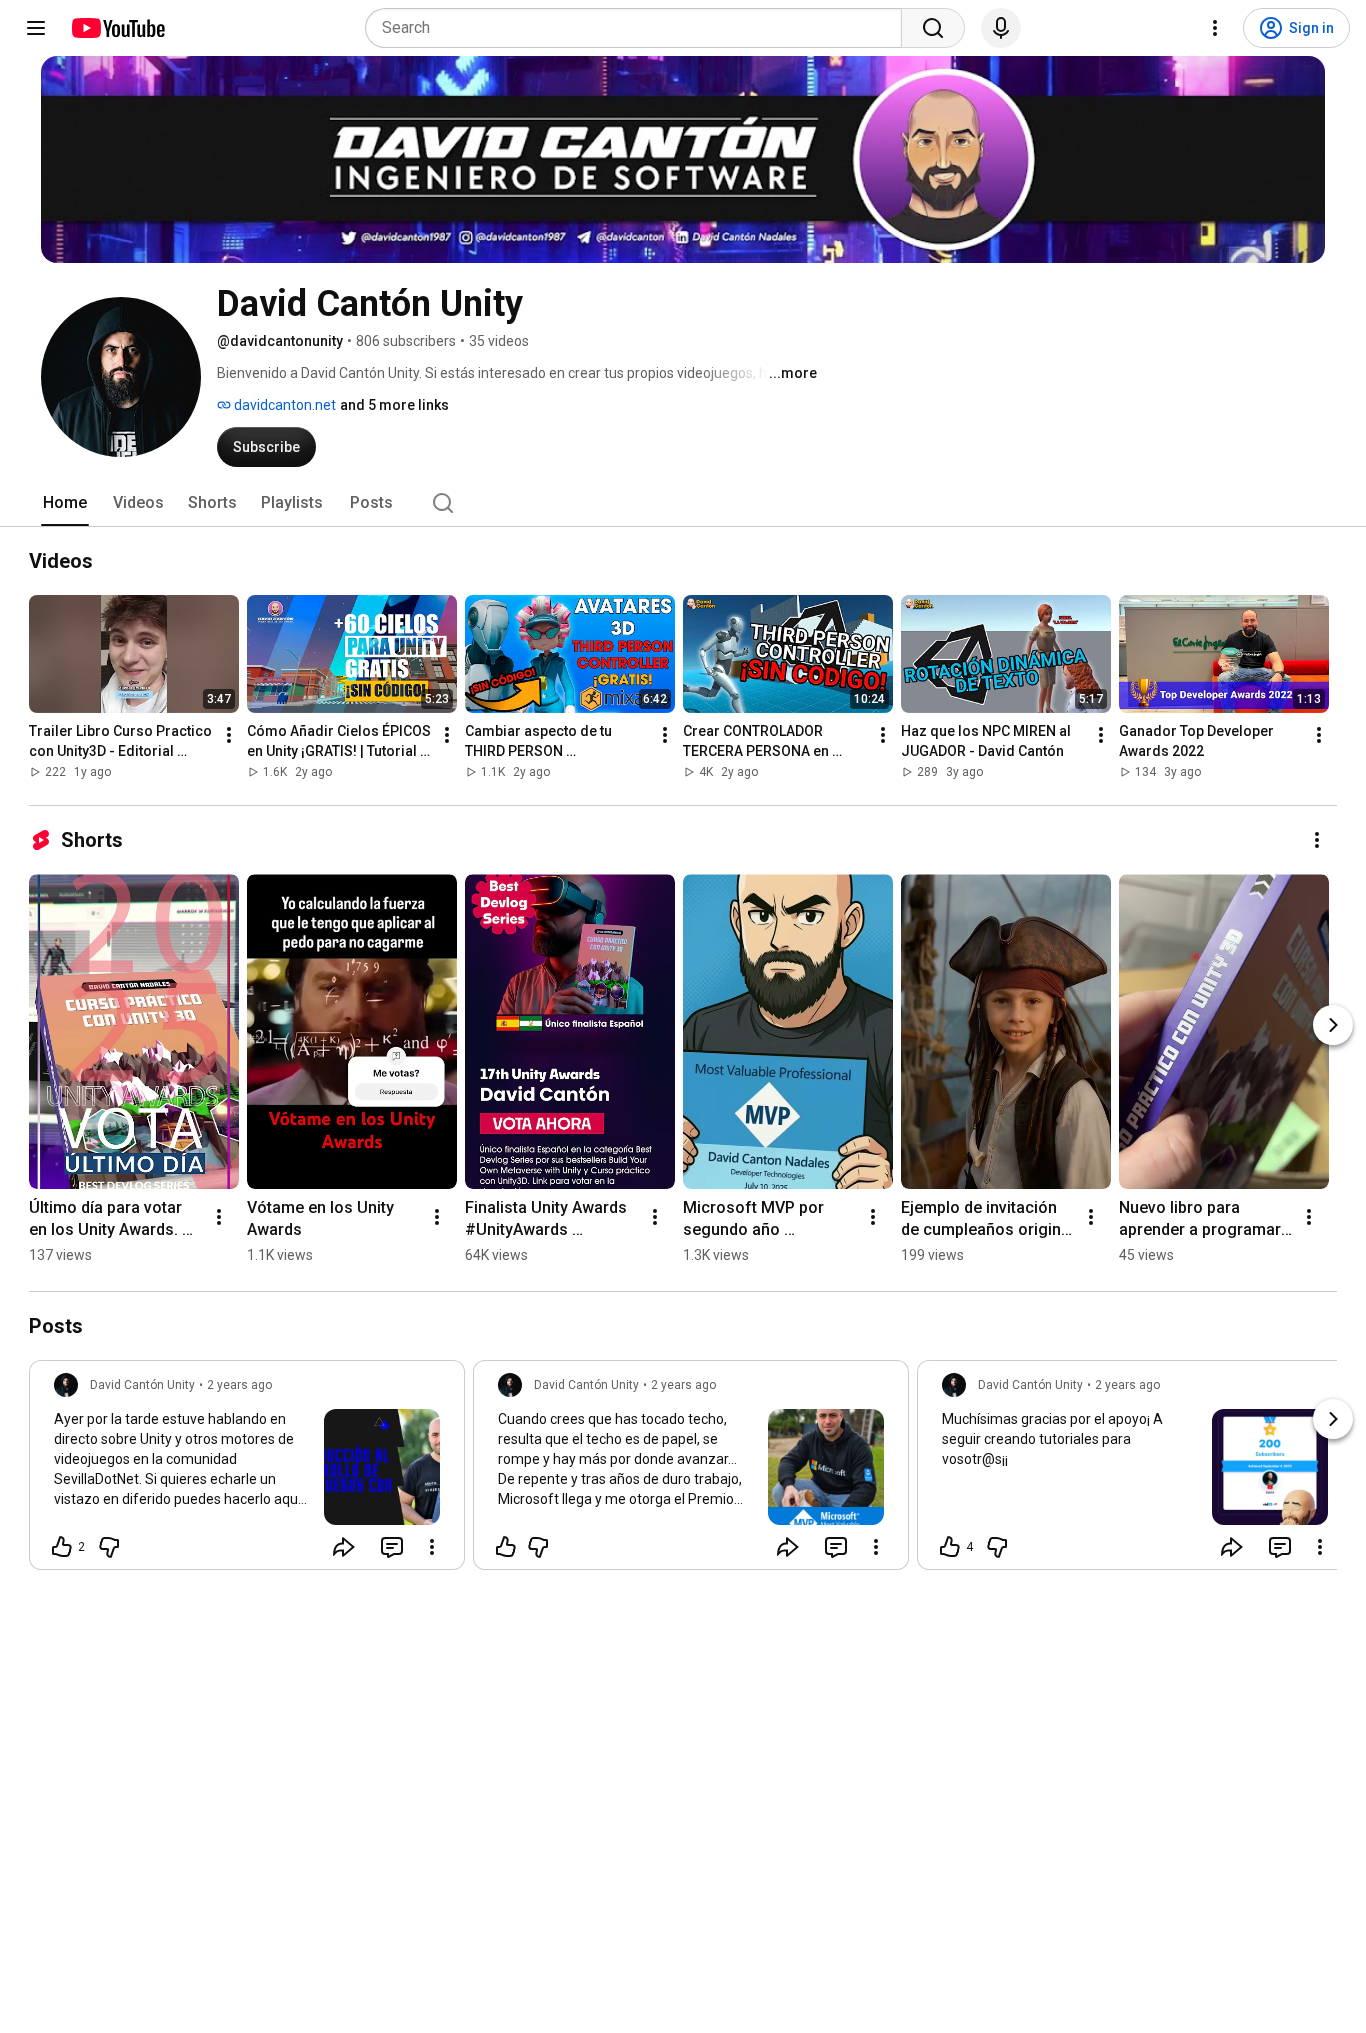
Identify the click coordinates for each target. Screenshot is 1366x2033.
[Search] (933, 28)
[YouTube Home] (117, 28)
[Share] (344, 1547)
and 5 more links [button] (394, 405)
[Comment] (392, 1547)
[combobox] (639, 28)
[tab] (65, 503)
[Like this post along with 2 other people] (62, 1547)
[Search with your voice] (1001, 28)
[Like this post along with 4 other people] (950, 1547)
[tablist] (683, 503)
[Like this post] (506, 1547)
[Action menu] (432, 1547)
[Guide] (36, 28)
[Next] (1333, 1025)
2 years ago (239, 1385)
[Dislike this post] (109, 1547)
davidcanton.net (283, 405)
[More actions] (229, 735)
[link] (247, 1471)
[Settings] (1215, 28)
